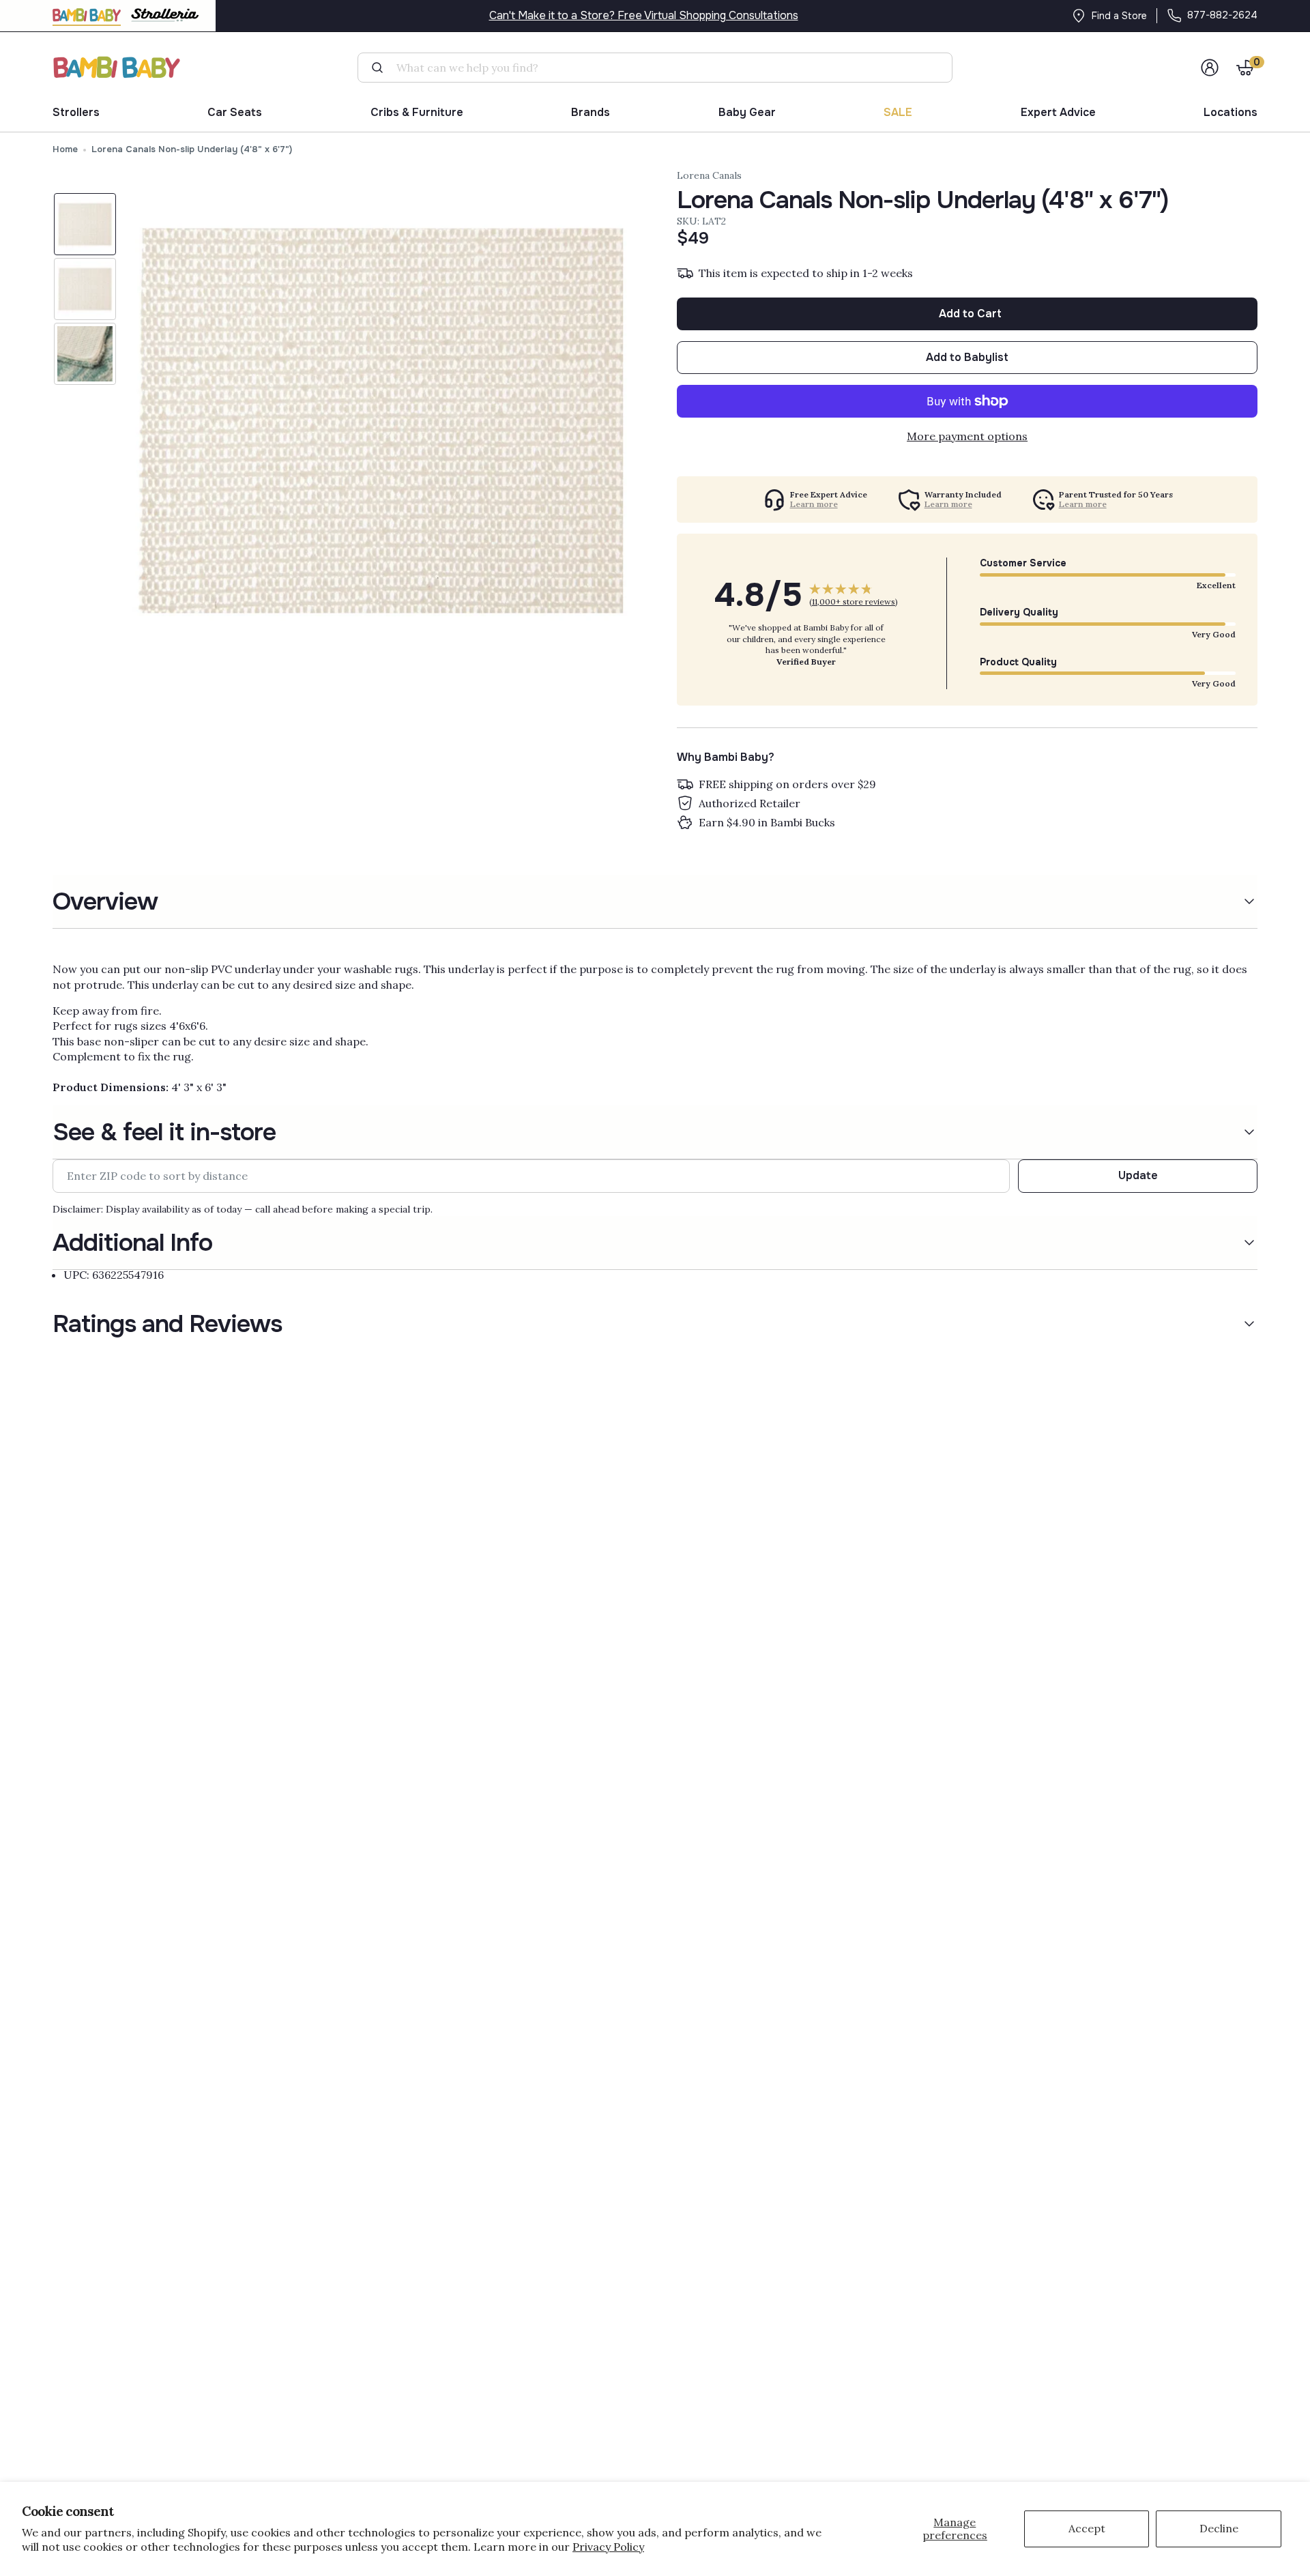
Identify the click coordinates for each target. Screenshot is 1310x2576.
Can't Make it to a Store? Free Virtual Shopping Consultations (644, 15)
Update (1138, 1175)
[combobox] (660, 68)
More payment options (967, 436)
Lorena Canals (709, 175)
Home (65, 149)
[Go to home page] (117, 67)
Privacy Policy (608, 2547)
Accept (1087, 2528)
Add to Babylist (967, 357)
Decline (1219, 2528)
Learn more (814, 504)
